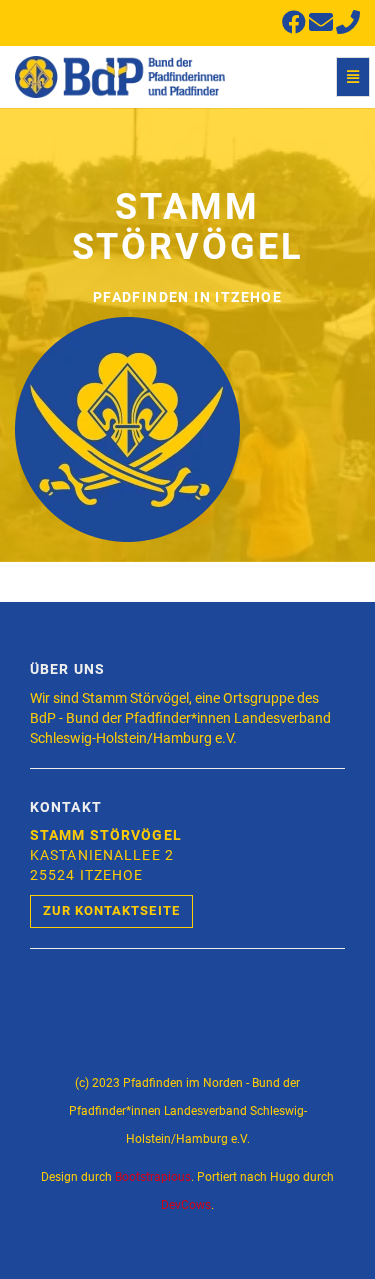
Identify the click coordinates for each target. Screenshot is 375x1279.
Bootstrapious (153, 1177)
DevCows (186, 1205)
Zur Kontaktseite (111, 910)
